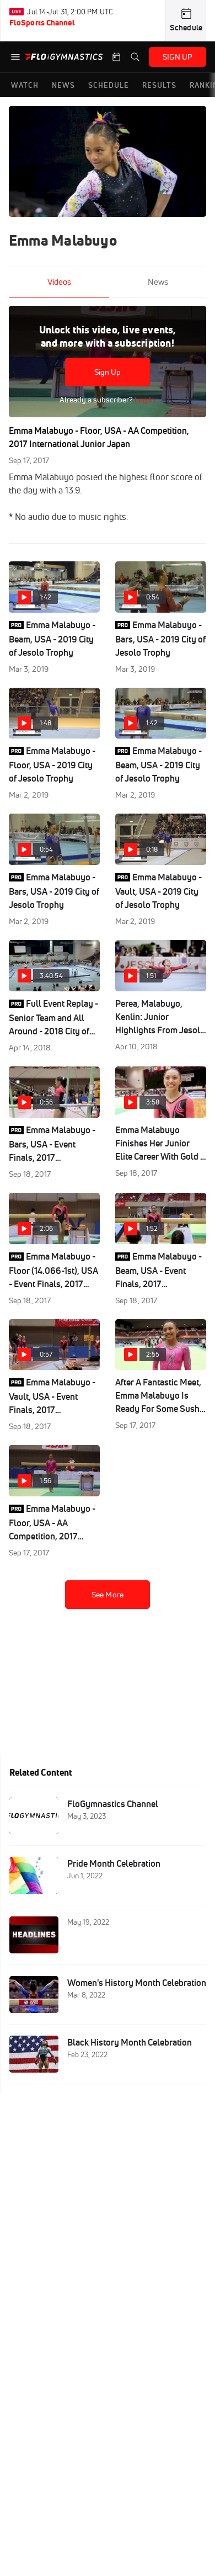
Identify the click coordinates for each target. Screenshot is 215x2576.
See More (108, 1595)
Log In (144, 400)
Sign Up (108, 372)
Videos (59, 282)
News (158, 282)
